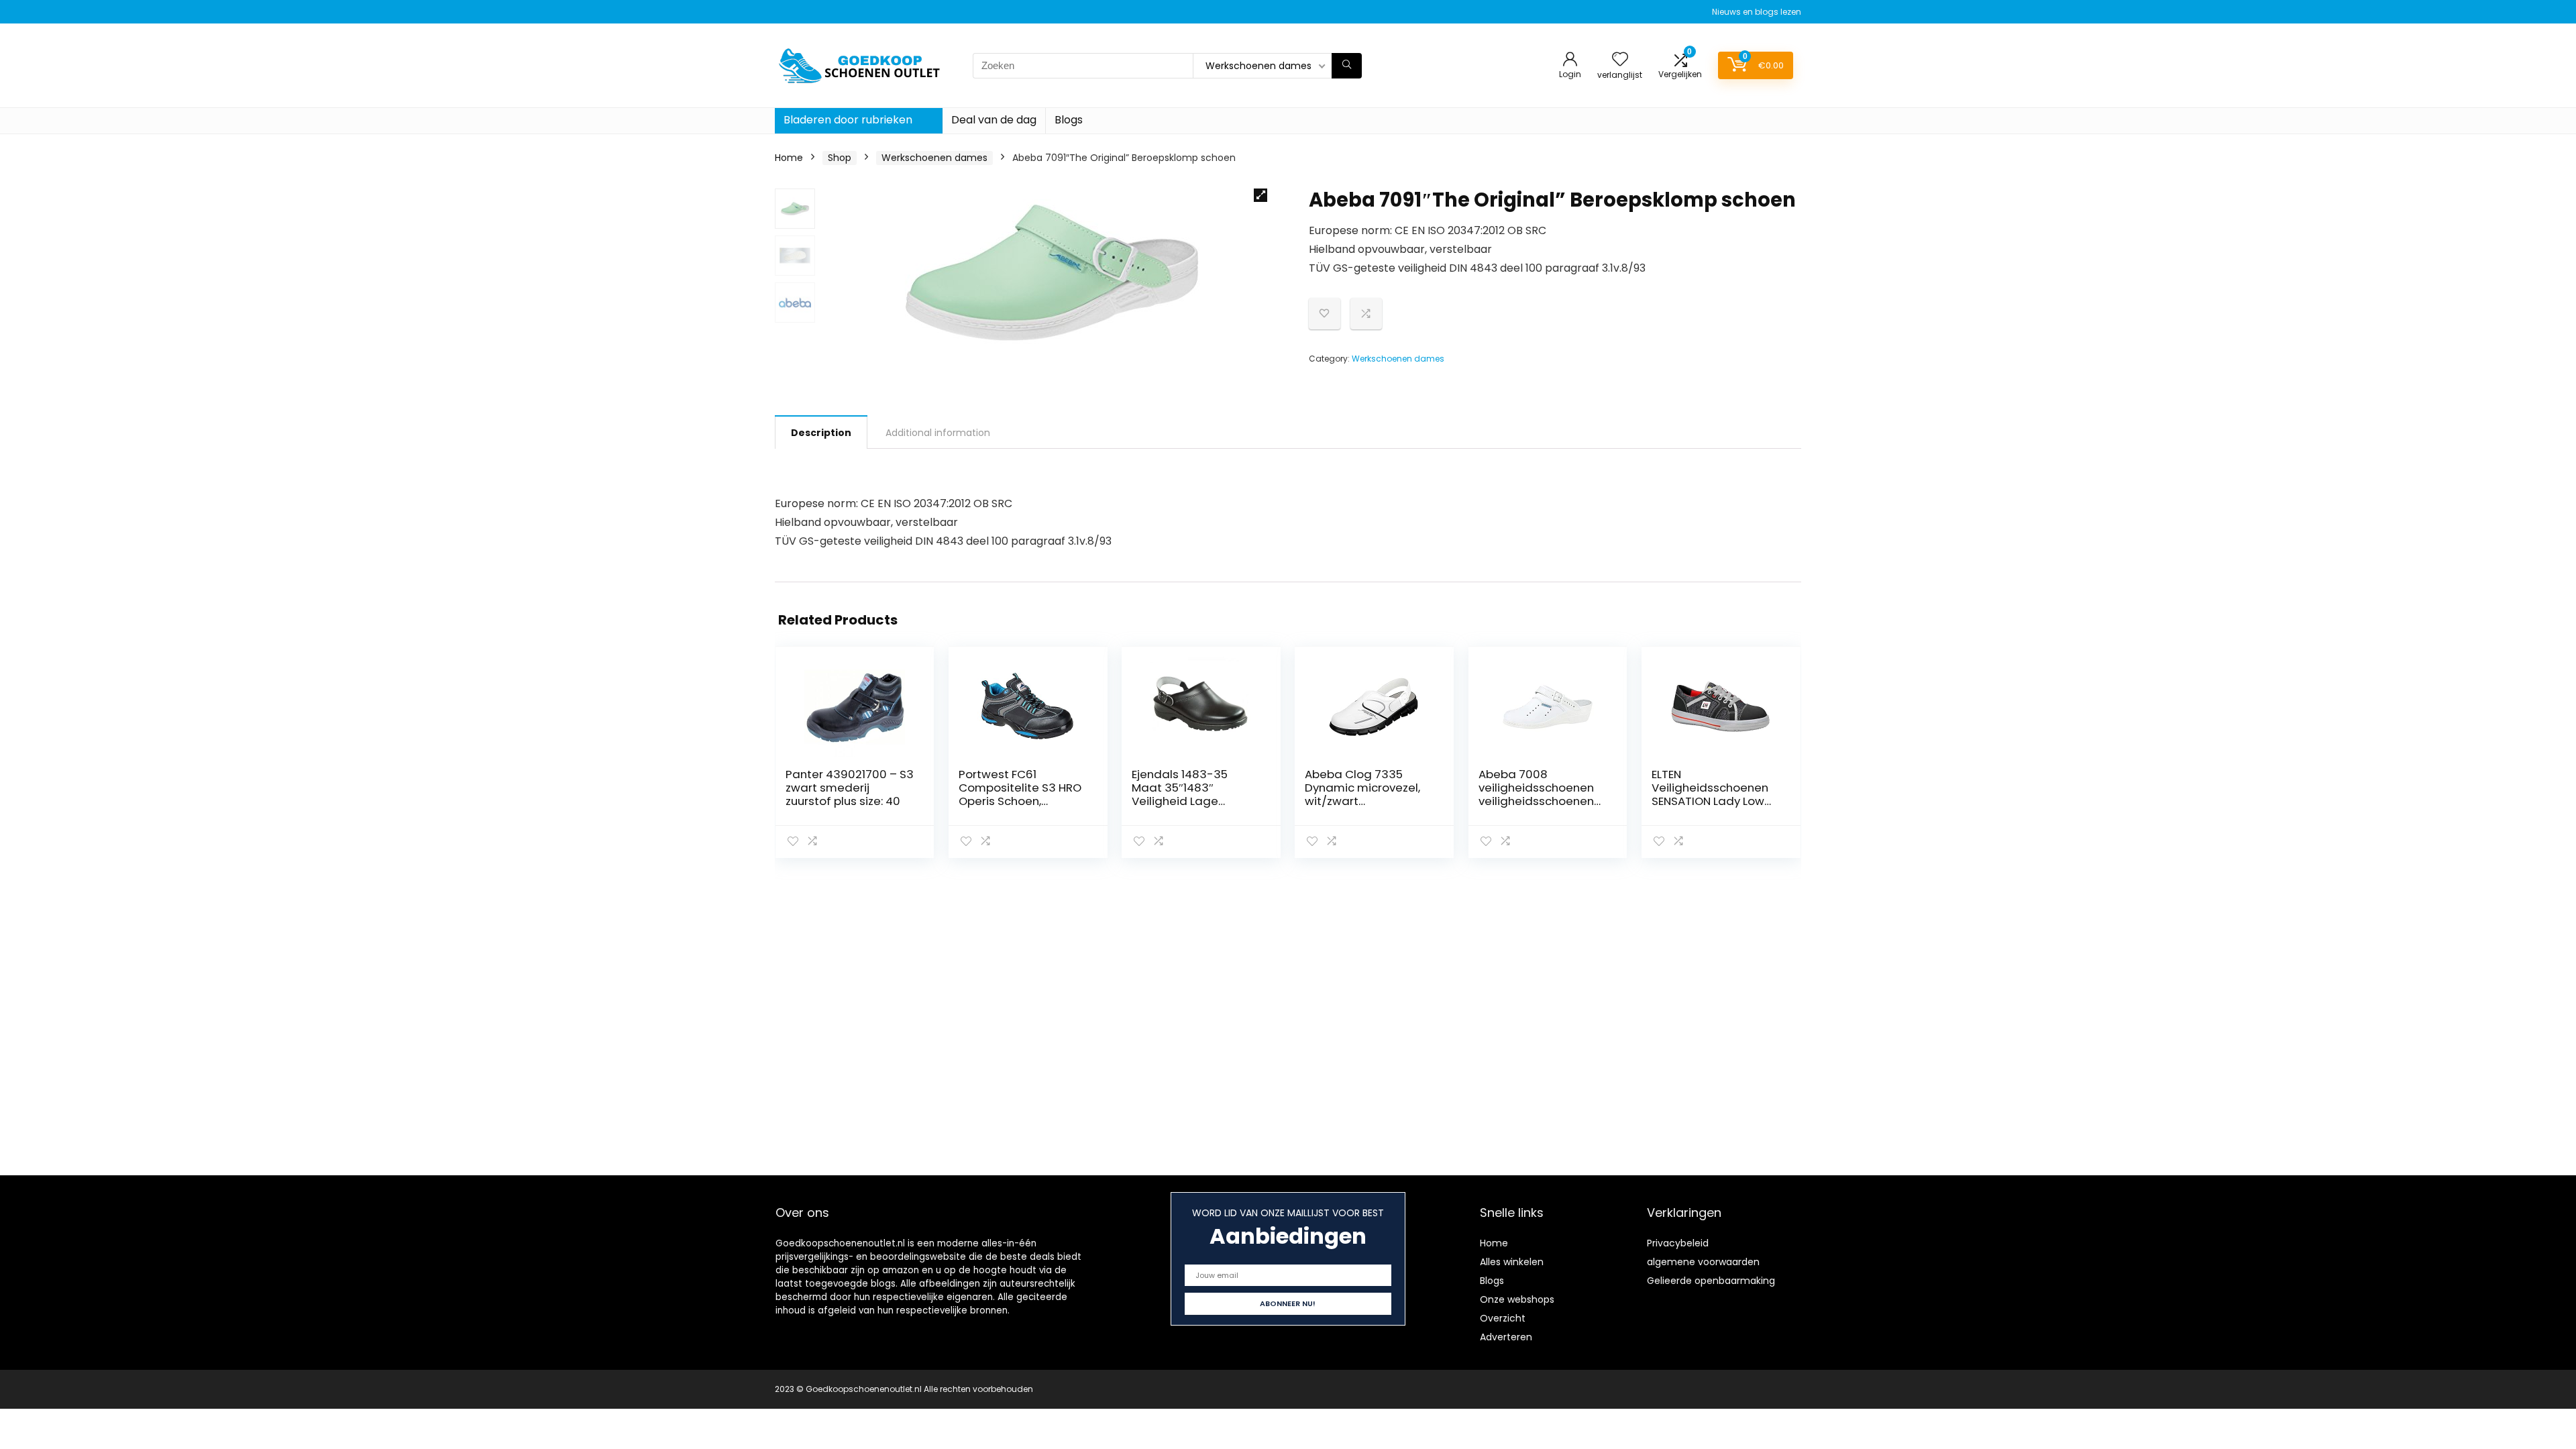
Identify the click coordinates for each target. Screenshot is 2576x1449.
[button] (1260, 195)
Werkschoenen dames (934, 158)
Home (789, 158)
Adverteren (1506, 1337)
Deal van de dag (994, 120)
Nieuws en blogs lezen (1757, 12)
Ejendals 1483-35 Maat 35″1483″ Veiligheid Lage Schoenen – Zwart (1182, 794)
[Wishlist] (1620, 60)
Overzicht (1503, 1318)
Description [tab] (821, 433)
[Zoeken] (1347, 66)
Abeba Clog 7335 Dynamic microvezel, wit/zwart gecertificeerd (1362, 794)
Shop (840, 158)
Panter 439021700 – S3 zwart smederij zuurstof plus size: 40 (850, 788)
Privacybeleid (1678, 1243)
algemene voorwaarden (1703, 1262)
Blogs (1069, 120)
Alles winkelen (1512, 1262)
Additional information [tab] (938, 433)
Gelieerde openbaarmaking (1711, 1281)
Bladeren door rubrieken (848, 120)
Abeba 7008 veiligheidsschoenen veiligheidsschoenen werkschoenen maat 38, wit (1537, 801)
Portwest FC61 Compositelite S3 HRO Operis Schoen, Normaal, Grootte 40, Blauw (1020, 801)
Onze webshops (1517, 1299)
